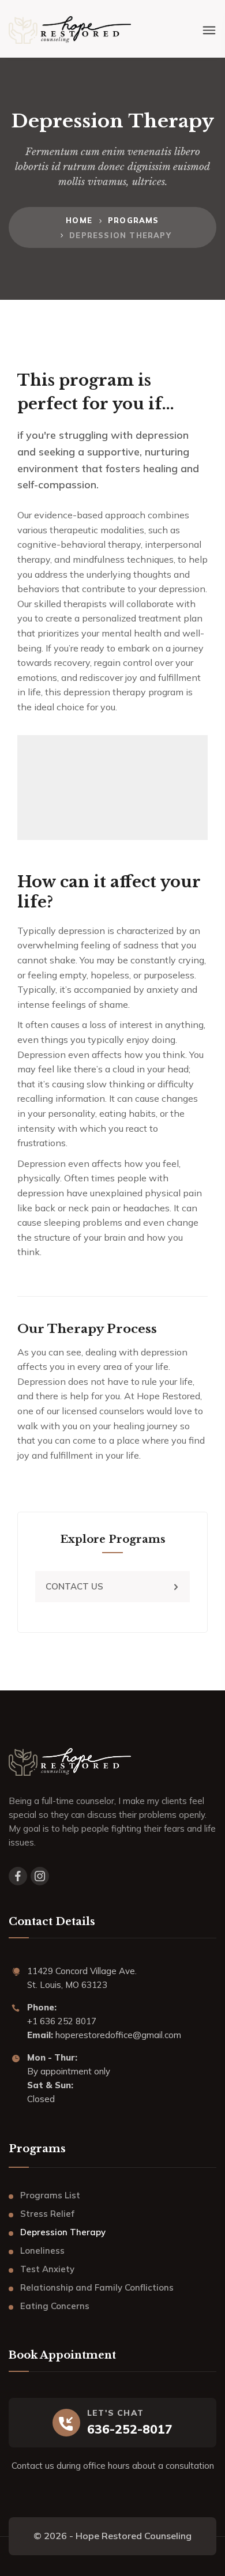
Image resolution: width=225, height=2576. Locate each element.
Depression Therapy (63, 2232)
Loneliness (42, 2251)
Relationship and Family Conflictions (97, 2287)
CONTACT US (74, 1586)
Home (79, 220)
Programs (134, 220)
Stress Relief (47, 2214)
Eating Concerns (55, 2306)
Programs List (50, 2195)
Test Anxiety (47, 2269)
